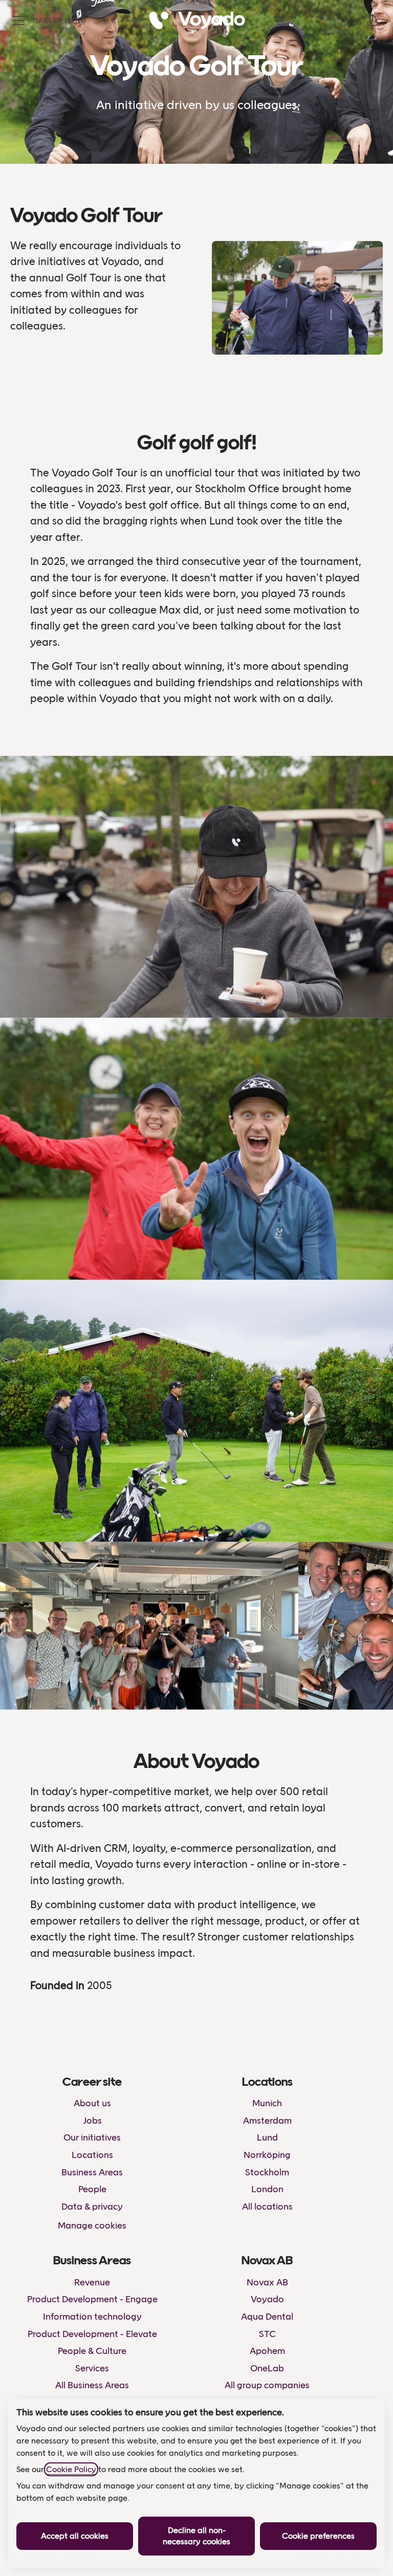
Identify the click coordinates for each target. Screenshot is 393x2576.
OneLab (267, 2368)
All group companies (267, 2385)
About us (92, 2103)
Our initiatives (92, 2137)
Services (92, 2368)
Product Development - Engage (92, 2299)
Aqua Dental (267, 2317)
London (267, 2189)
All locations (267, 2207)
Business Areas (92, 2172)
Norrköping (267, 2155)
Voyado (267, 2299)
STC (267, 2334)
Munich (267, 2103)
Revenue (92, 2282)
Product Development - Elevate (92, 2334)
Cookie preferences (318, 2536)
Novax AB (267, 2282)
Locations (92, 2155)
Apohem (267, 2351)
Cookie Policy (71, 2469)
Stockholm (267, 2172)
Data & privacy (92, 2207)
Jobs (92, 2121)
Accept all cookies (75, 2536)
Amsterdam (267, 2121)
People (92, 2189)
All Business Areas (92, 2385)
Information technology (92, 2317)
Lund (267, 2137)
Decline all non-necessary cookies (196, 2536)
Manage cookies (92, 2225)
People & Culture (92, 2351)
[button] (373, 20)
